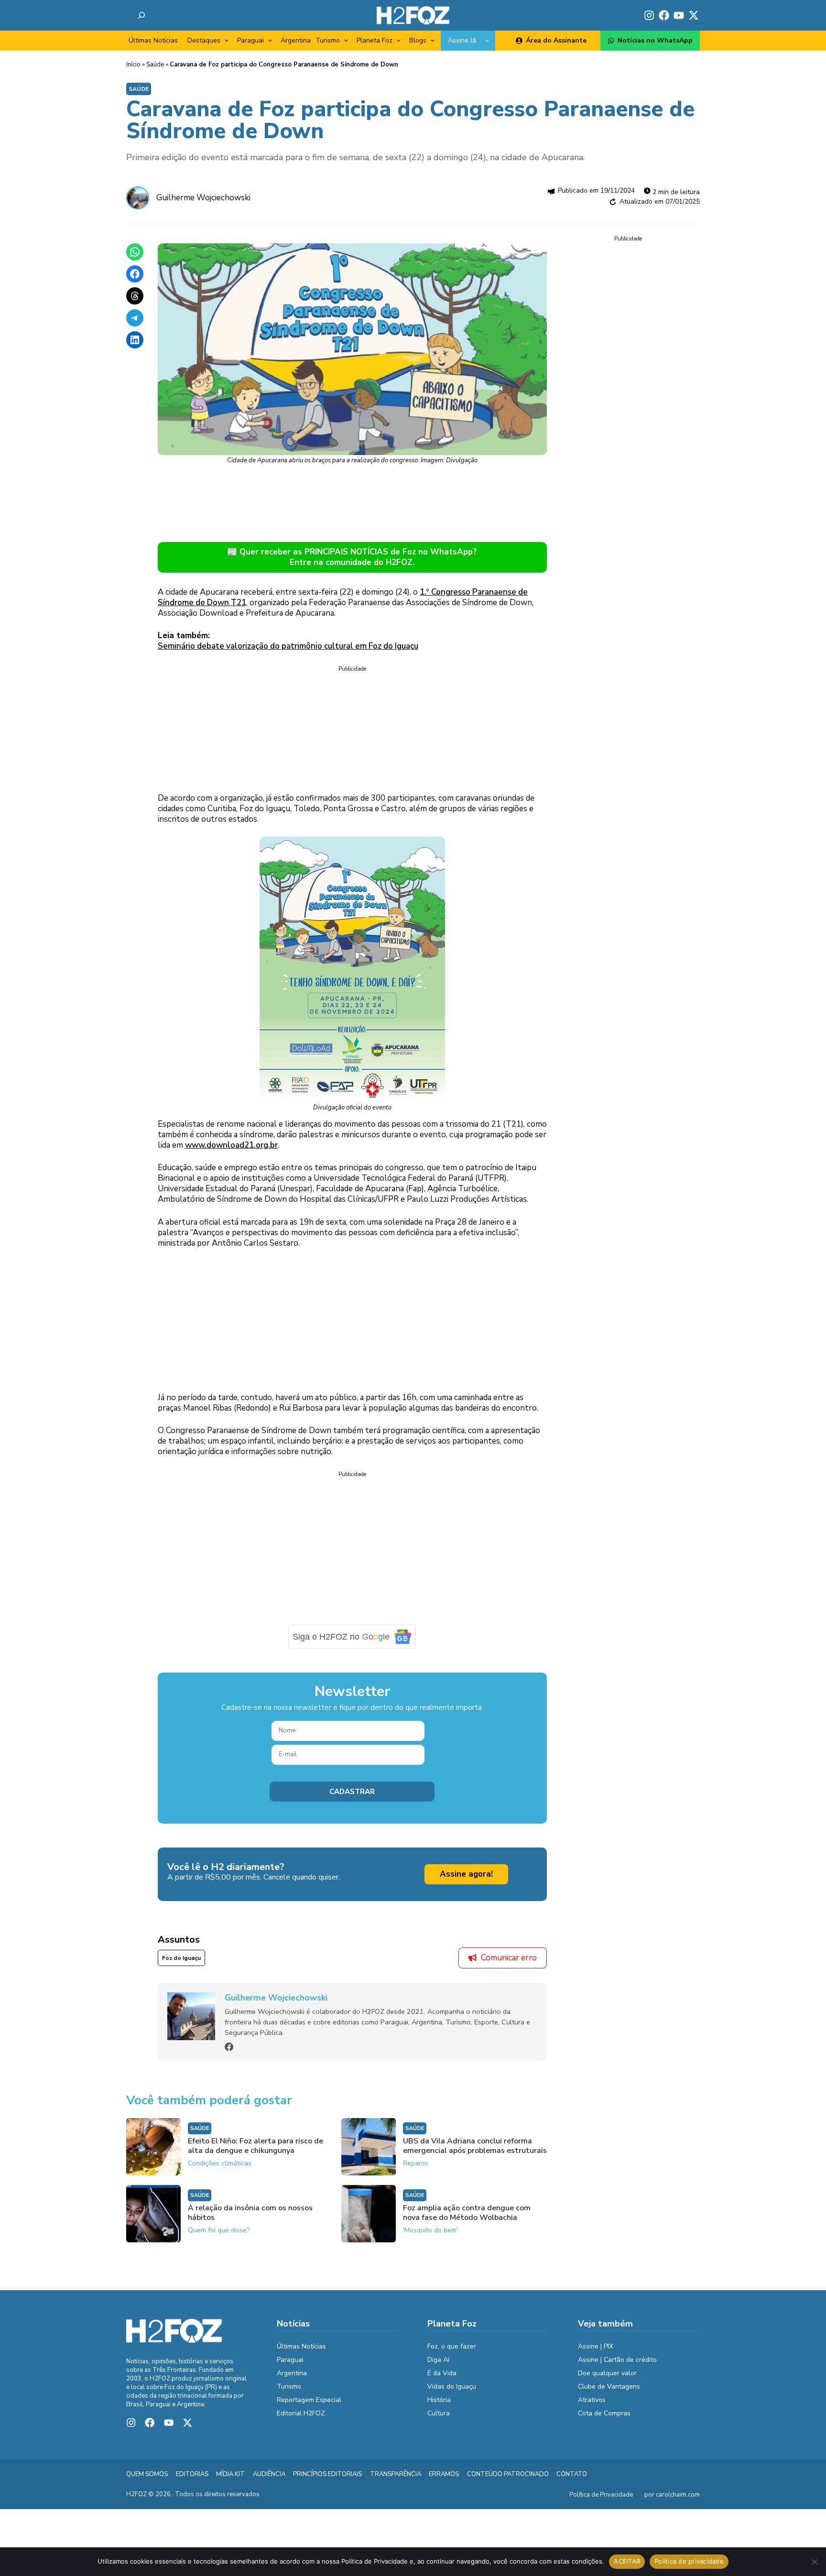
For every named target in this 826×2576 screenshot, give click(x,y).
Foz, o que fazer (452, 2346)
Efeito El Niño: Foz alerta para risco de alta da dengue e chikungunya (255, 2146)
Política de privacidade (689, 2561)
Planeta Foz (375, 40)
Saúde (155, 65)
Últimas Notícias (153, 40)
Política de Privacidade (601, 2495)
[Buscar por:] (141, 15)
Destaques (204, 40)
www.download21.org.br (231, 1145)
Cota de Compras (604, 2413)
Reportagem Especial (309, 2400)
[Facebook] (229, 2047)
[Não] (814, 2562)
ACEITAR (627, 2561)
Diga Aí (438, 2360)
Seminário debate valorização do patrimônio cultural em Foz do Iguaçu (288, 646)
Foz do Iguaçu (181, 1958)
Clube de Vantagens (609, 2386)
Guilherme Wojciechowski (203, 198)
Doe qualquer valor (607, 2373)
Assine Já (462, 40)
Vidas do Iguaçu (452, 2386)
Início (133, 65)
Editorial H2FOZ (301, 2413)
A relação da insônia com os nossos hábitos (250, 2213)
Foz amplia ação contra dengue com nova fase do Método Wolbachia (467, 2213)
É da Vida (442, 2373)
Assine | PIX (596, 2346)
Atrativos (592, 2400)
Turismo (328, 40)
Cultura (439, 2413)
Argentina (296, 40)
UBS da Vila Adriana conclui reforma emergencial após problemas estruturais (475, 2146)
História (439, 2400)
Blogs (418, 40)
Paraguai (250, 40)
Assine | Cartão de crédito (617, 2360)
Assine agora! (466, 1874)
